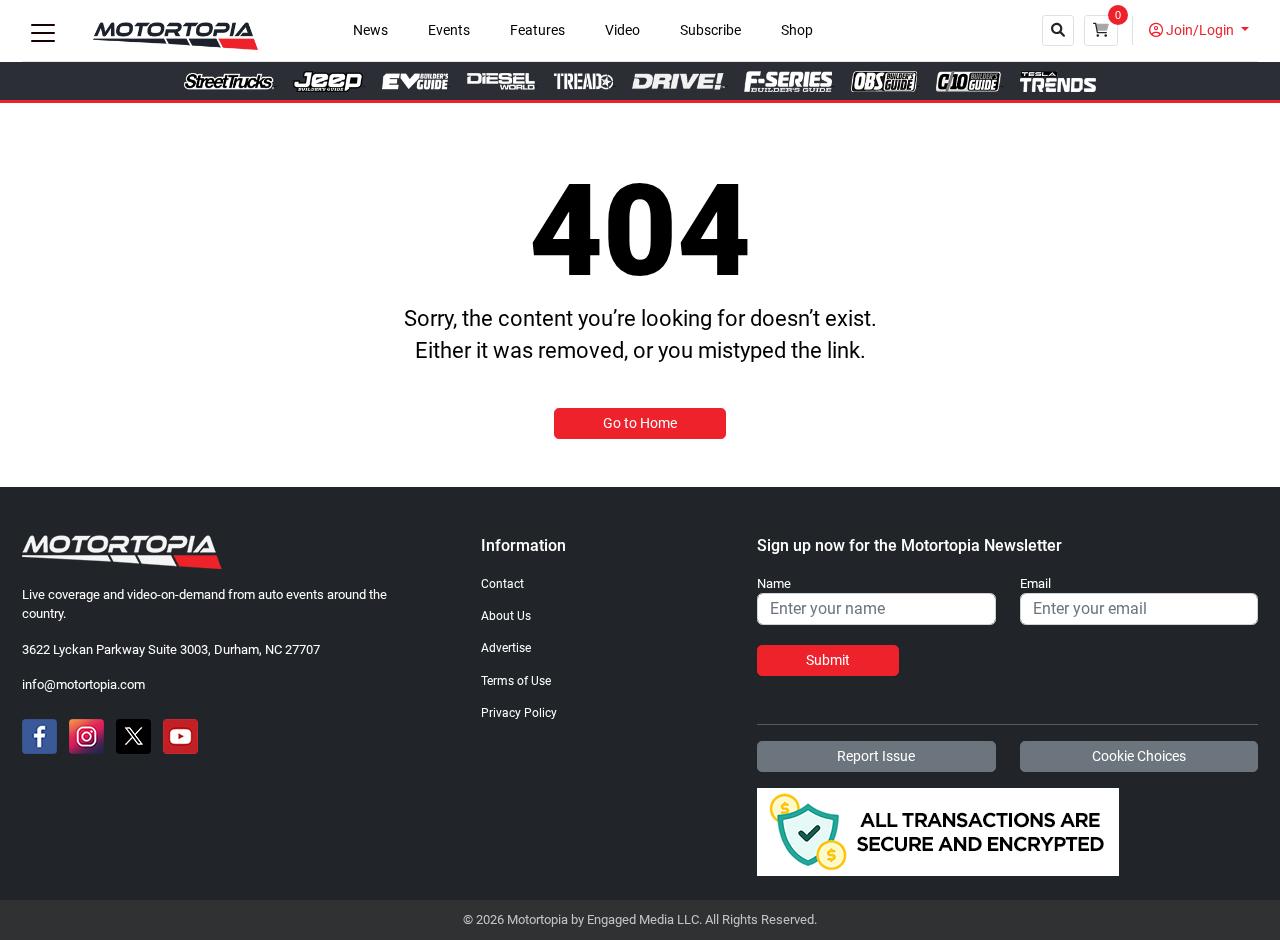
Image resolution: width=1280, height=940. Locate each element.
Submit (828, 660)
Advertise (506, 648)
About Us (506, 616)
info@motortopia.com (83, 684)
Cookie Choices (1139, 756)
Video (622, 30)
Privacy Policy (519, 713)
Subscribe (710, 30)
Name (774, 584)
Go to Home (640, 423)
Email (1035, 584)
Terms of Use (516, 681)
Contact (502, 584)
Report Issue (876, 756)
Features (537, 30)
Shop (797, 30)
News (370, 30)
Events (449, 30)
